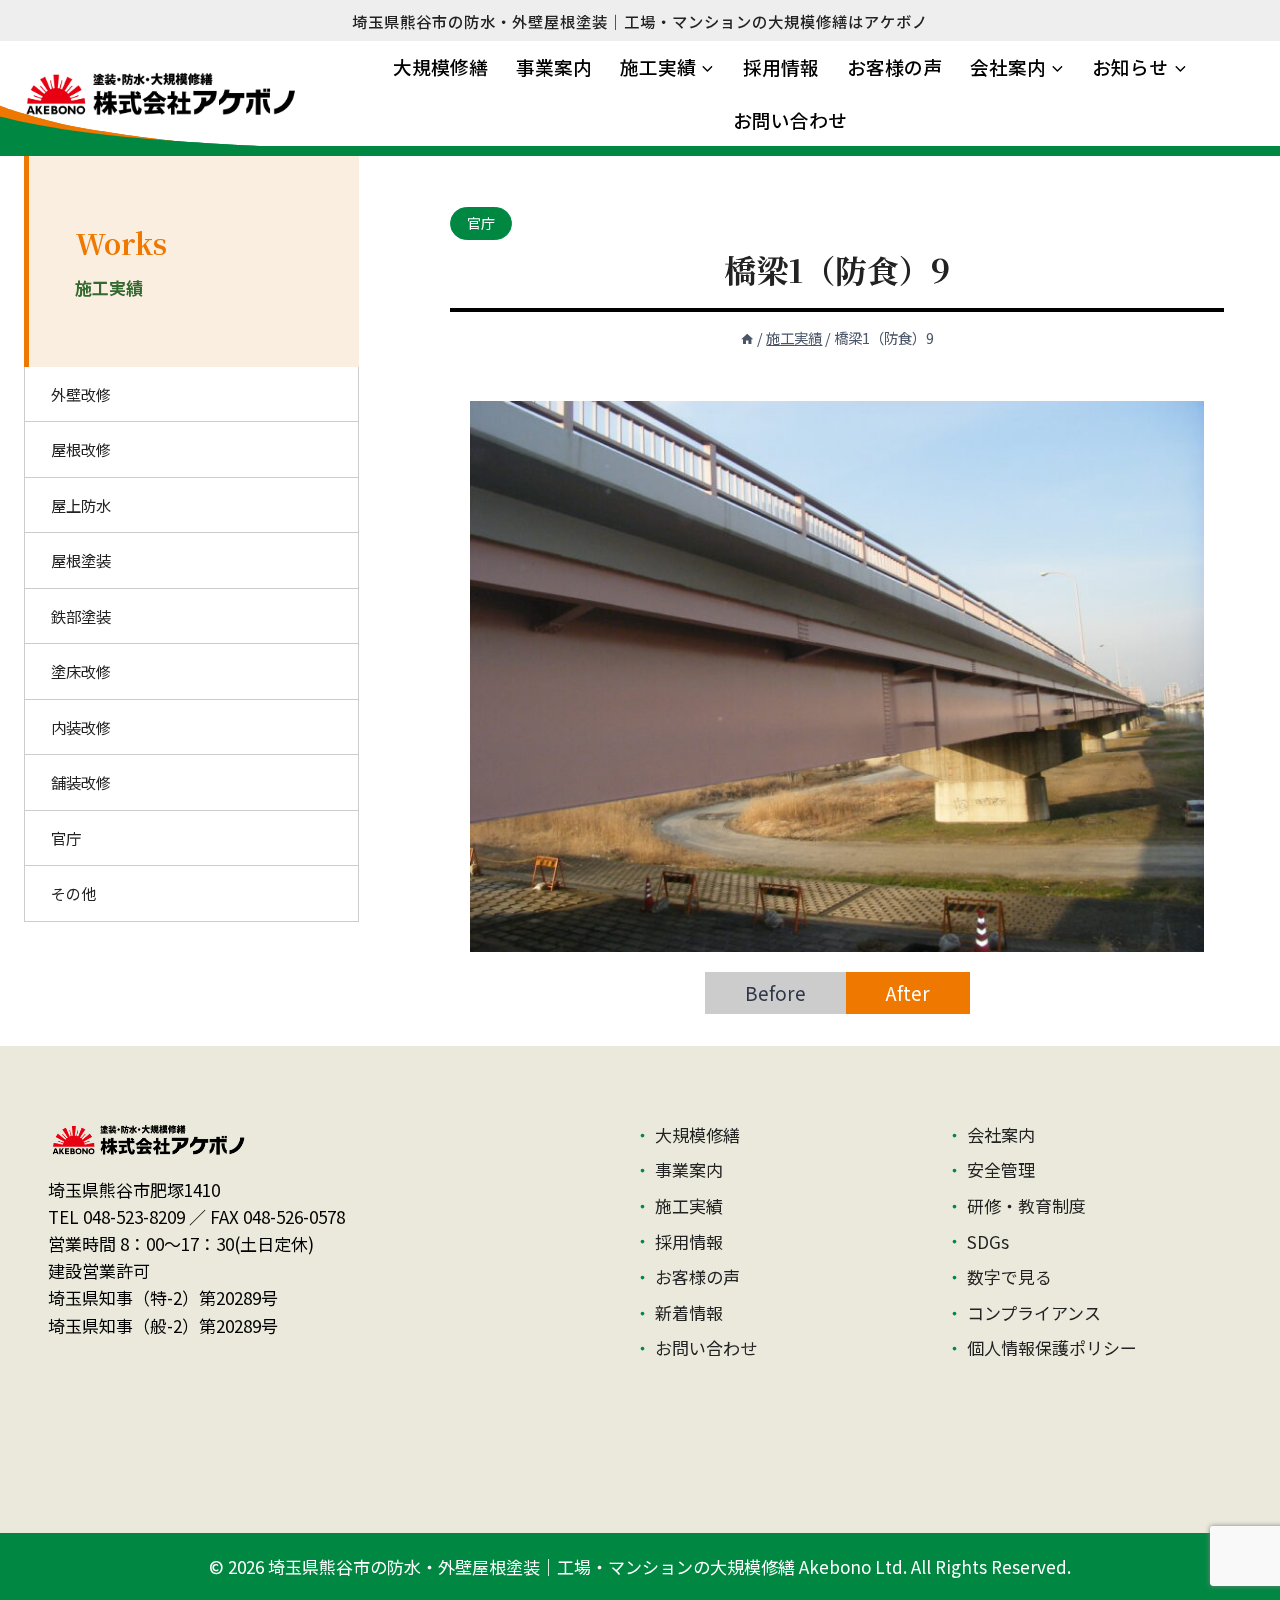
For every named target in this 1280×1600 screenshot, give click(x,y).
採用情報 (781, 66)
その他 (73, 893)
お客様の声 (894, 66)
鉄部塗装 (81, 616)
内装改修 (81, 727)
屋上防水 (81, 505)
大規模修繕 (440, 66)
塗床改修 (81, 671)
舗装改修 (81, 782)
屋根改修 (81, 449)
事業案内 (554, 66)
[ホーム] (747, 337)
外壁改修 (81, 394)
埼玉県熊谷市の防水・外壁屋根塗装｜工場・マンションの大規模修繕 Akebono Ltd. (587, 1566)
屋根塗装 (81, 560)
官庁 (481, 223)
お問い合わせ (790, 119)
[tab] (775, 993)
